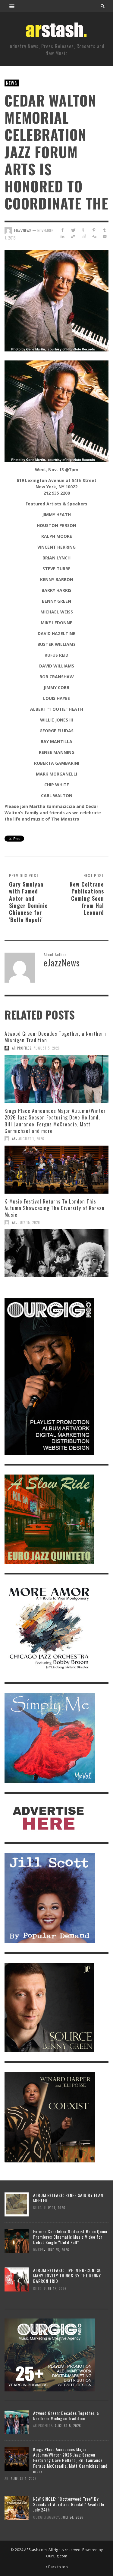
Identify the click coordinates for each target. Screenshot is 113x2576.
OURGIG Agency (46, 2517)
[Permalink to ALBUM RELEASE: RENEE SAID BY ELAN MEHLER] (17, 2204)
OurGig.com (57, 2556)
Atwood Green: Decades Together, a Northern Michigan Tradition (55, 1037)
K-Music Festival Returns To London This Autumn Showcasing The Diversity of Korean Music (55, 1208)
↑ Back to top (57, 2567)
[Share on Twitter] (73, 230)
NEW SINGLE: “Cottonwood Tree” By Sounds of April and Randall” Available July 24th (69, 2504)
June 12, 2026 (55, 2288)
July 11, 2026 (55, 2208)
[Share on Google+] (84, 230)
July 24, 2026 (72, 2517)
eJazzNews (23, 230)
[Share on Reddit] (84, 236)
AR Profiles (22, 1048)
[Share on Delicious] (73, 236)
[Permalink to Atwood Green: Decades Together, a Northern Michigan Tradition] (56, 1079)
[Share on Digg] (94, 236)
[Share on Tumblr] (104, 230)
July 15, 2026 (29, 1222)
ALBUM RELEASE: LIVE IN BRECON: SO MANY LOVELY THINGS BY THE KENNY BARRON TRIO (67, 2275)
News (12, 83)
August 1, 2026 (31, 1139)
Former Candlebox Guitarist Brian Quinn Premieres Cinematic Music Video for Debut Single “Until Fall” (70, 2237)
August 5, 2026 (47, 1048)
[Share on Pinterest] (94, 230)
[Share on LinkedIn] (63, 236)
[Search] (12, 6)
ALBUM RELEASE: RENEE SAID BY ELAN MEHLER (68, 2198)
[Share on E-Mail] (104, 236)
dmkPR (39, 2250)
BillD (37, 2208)
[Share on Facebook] (63, 230)
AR (14, 1139)
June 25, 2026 (58, 2250)
